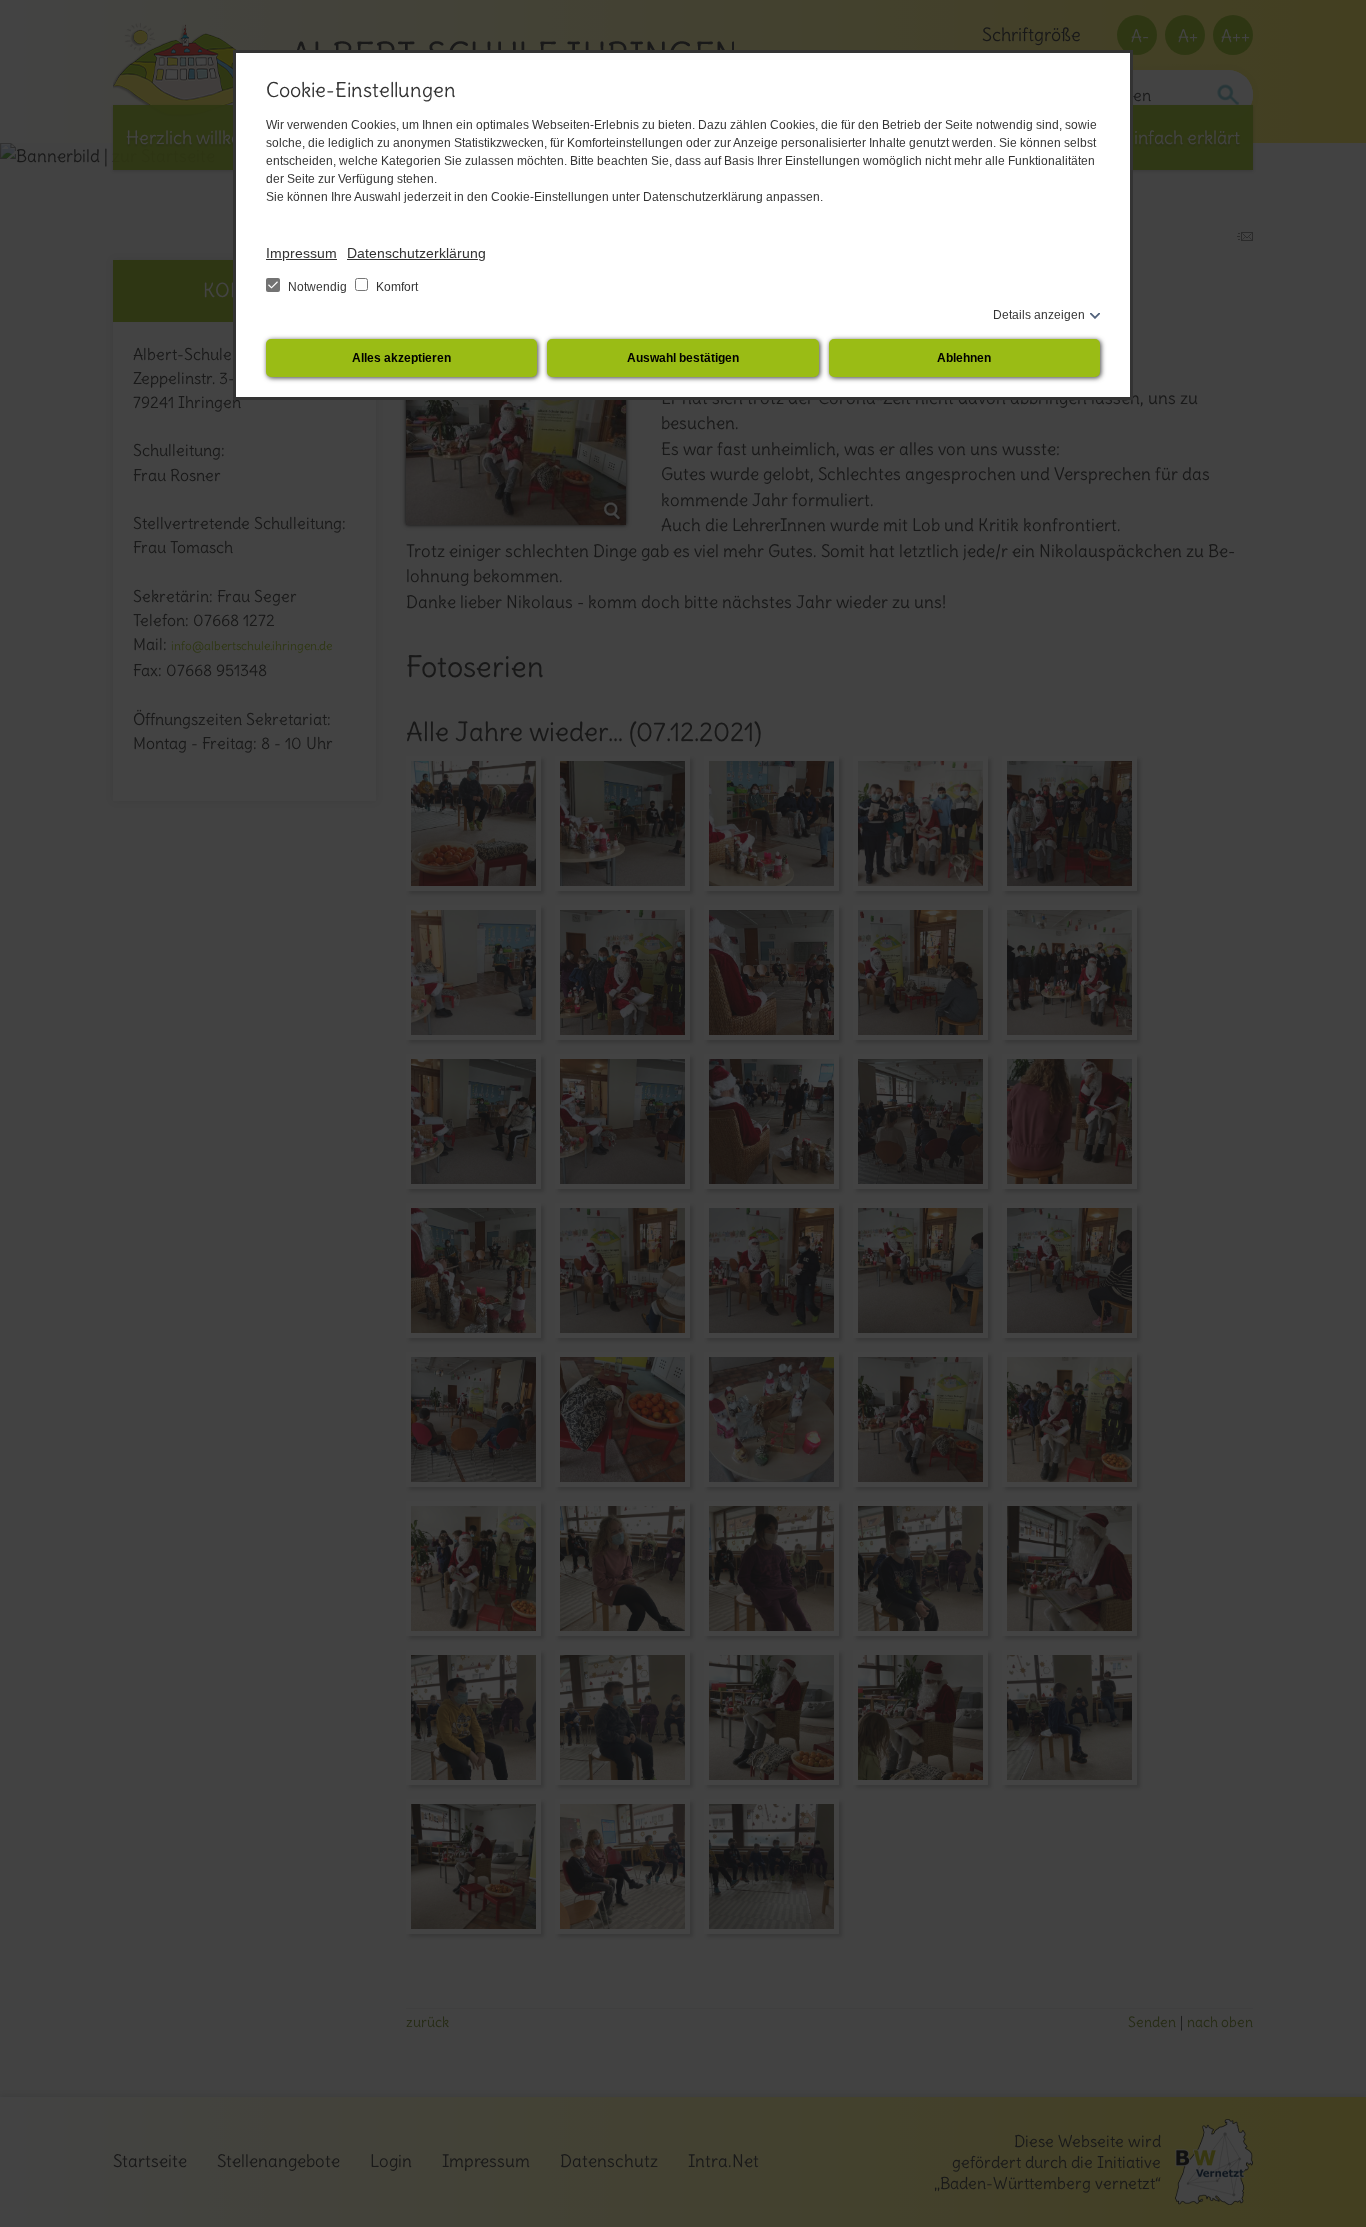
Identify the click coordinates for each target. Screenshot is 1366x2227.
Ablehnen (964, 358)
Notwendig (317, 287)
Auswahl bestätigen (683, 358)
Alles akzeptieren (401, 358)
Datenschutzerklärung (416, 253)
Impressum (301, 253)
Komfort (395, 287)
